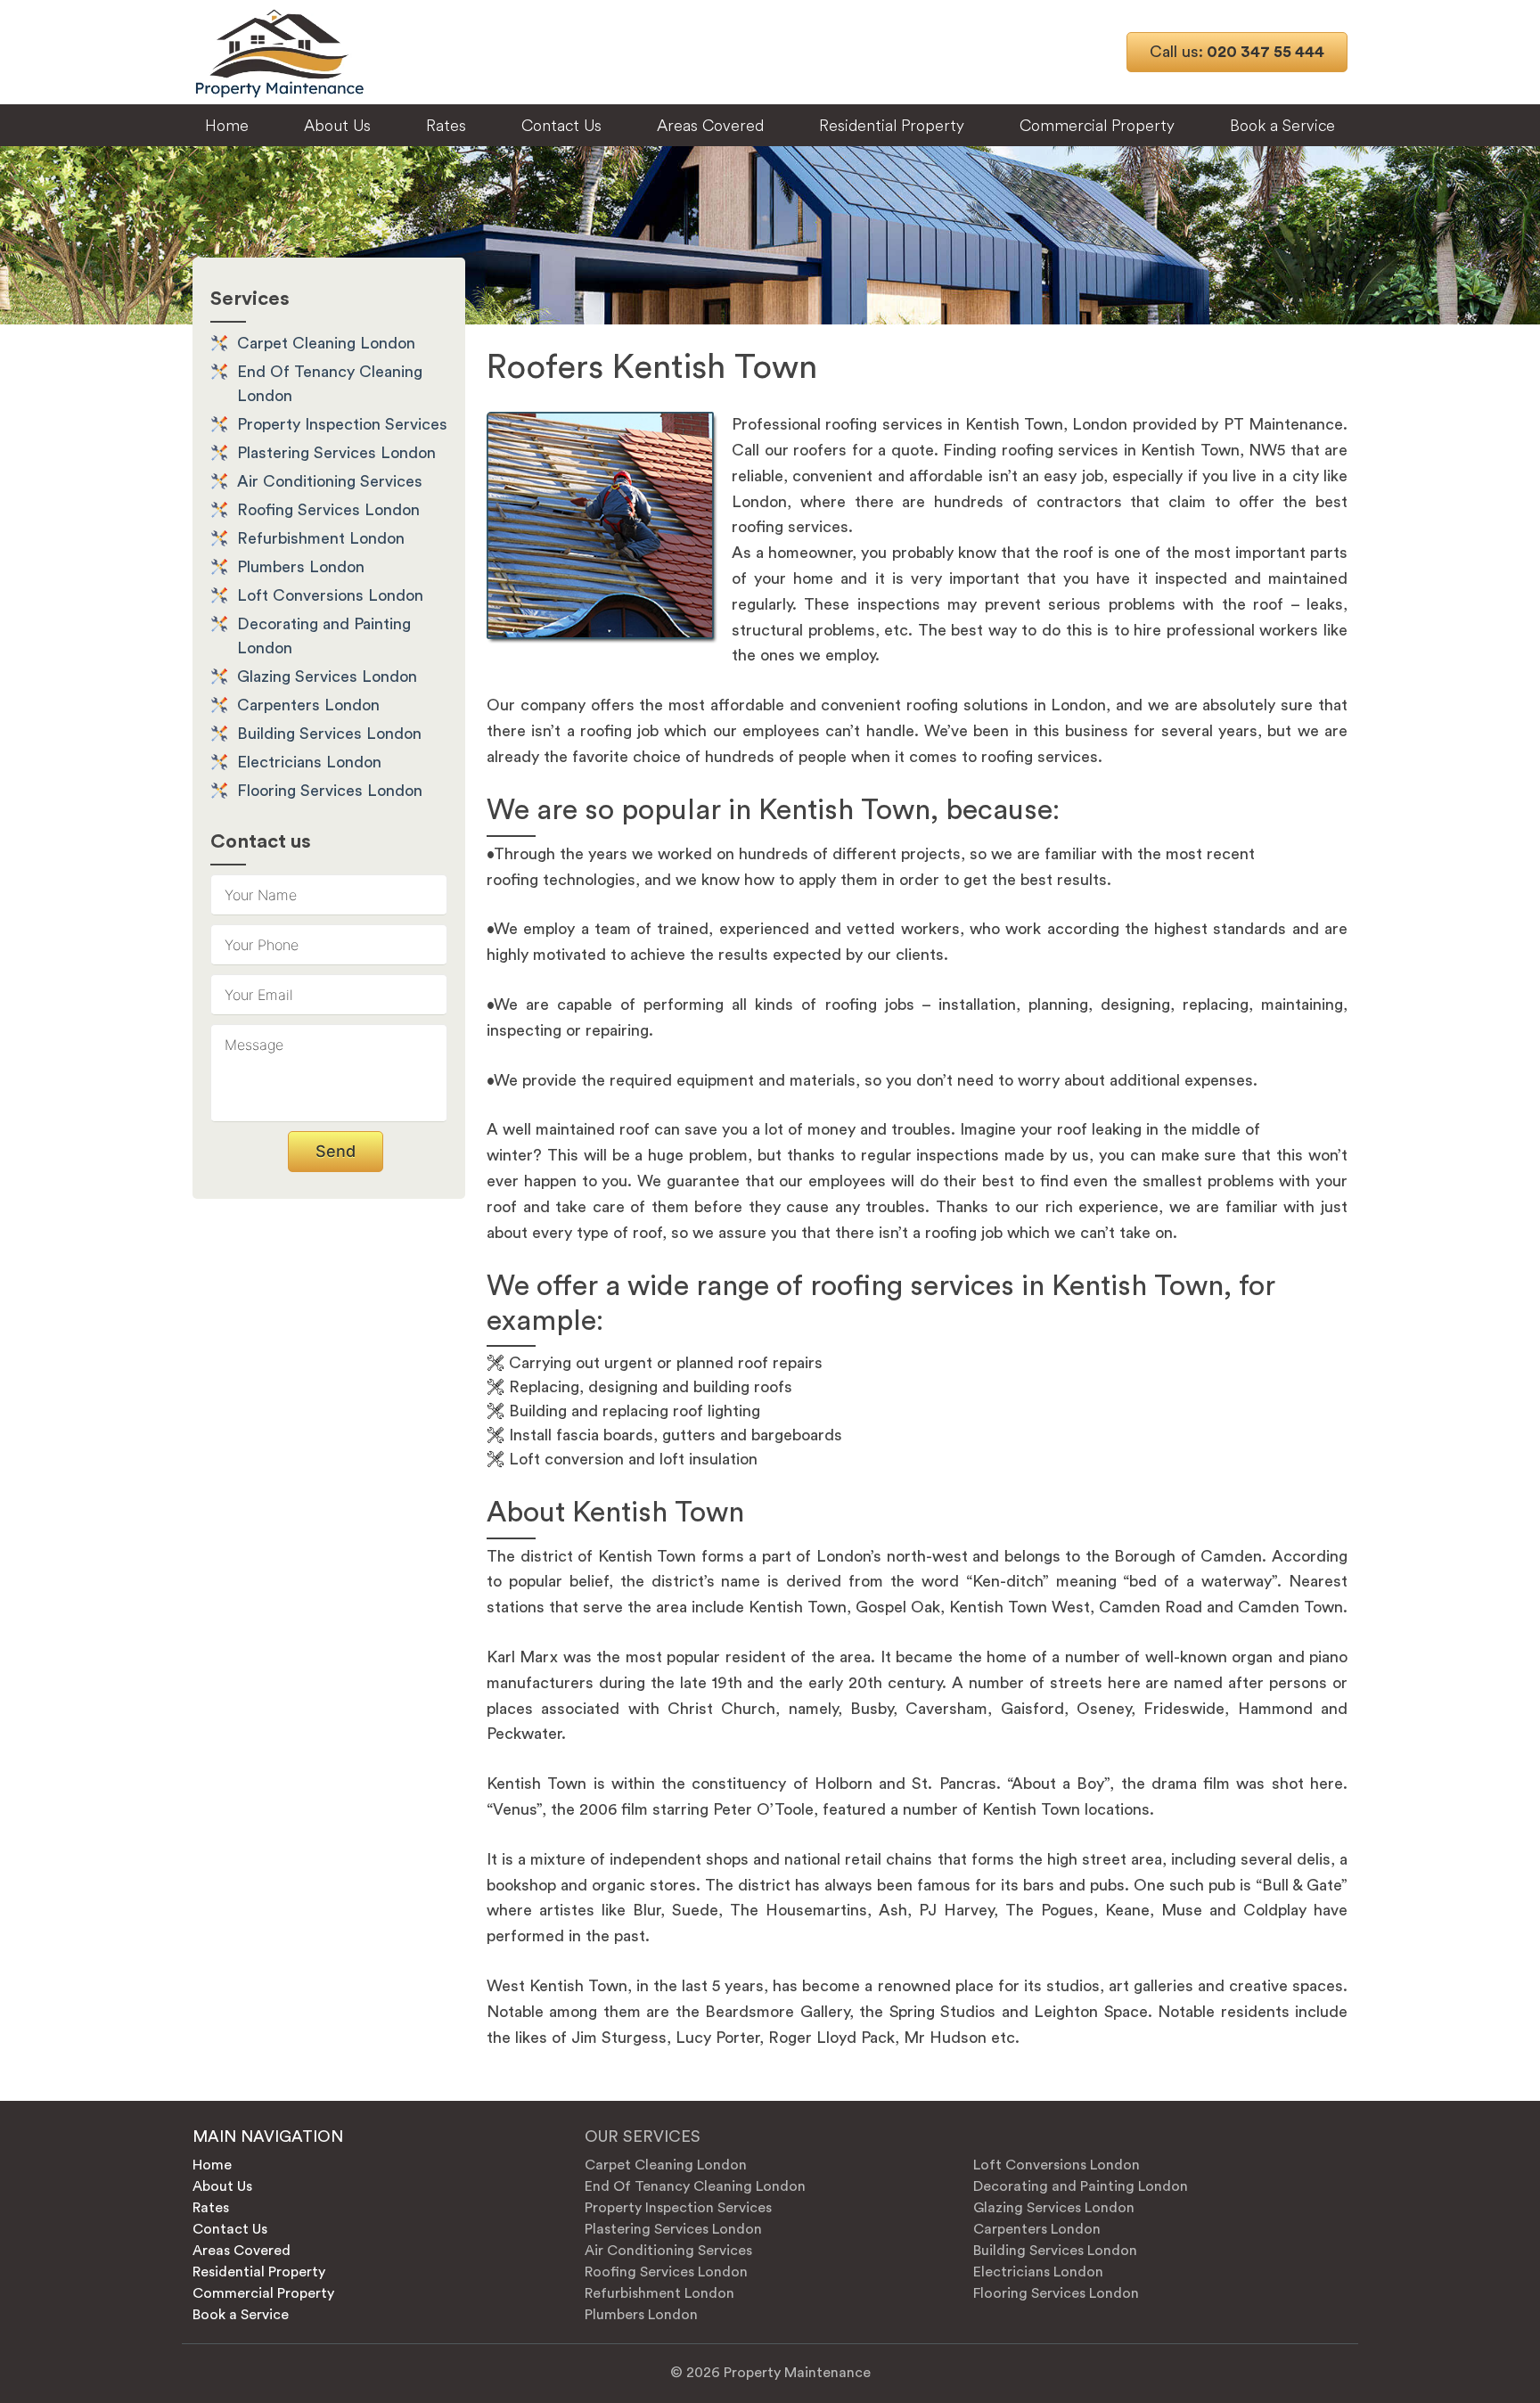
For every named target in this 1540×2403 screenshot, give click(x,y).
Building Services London (329, 734)
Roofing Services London (328, 510)
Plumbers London (301, 567)
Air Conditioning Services (330, 481)
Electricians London (309, 762)
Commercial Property (1097, 125)
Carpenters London (308, 705)
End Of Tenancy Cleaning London (695, 2186)
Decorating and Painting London (1081, 2186)
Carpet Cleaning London (326, 343)
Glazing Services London (327, 677)
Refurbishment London (321, 538)
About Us (337, 125)
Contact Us (561, 125)
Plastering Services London (336, 453)
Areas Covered (710, 125)
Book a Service (1282, 125)
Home (227, 125)
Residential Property (892, 125)
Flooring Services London (330, 791)
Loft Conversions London (330, 595)
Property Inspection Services (342, 424)
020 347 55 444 (1237, 52)
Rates (446, 125)
